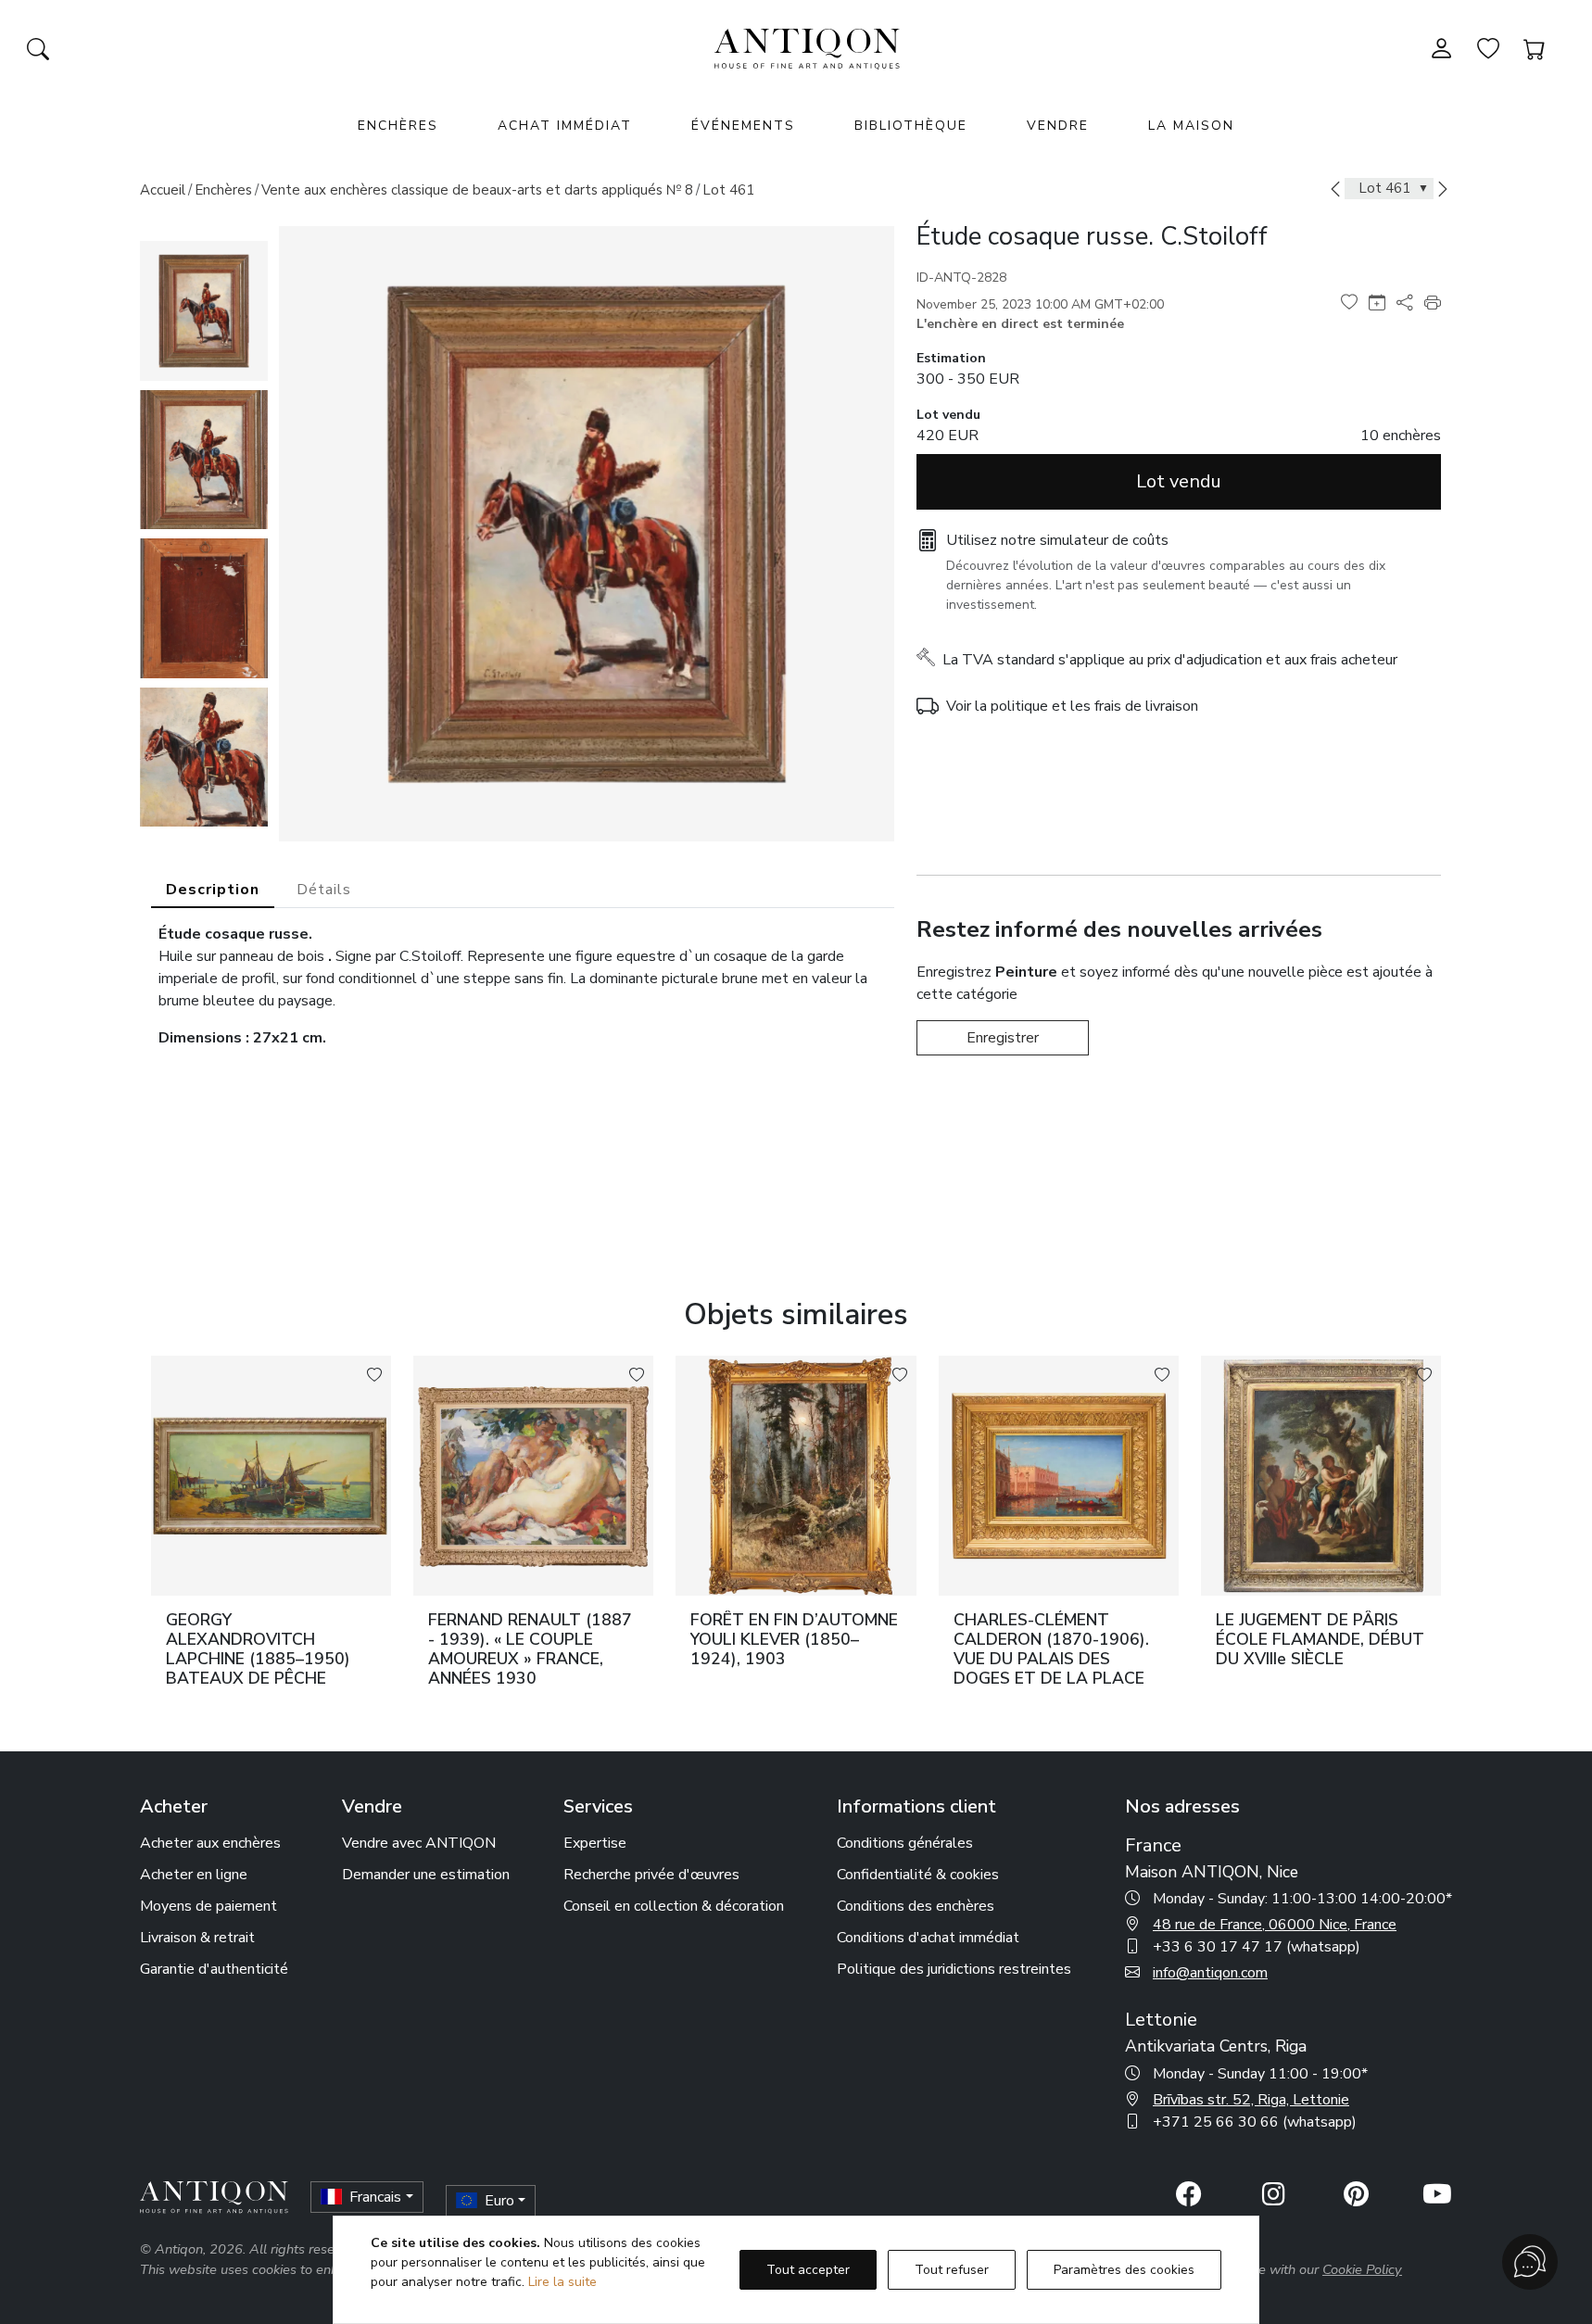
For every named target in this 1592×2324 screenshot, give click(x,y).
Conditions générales (905, 1843)
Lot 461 (728, 190)
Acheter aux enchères (210, 1843)
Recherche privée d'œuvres (651, 1875)
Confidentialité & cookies (918, 1875)
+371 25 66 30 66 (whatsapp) (1255, 2122)
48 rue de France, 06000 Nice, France (1275, 1925)
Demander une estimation (426, 1875)
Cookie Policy (1362, 2269)
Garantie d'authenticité (214, 1969)
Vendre (1058, 126)
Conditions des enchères (916, 1906)
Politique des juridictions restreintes (954, 1969)
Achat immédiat (565, 126)
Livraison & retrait (197, 1938)
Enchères (223, 190)
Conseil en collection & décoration (674, 1906)
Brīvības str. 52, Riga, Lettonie (1251, 2100)
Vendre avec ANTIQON (419, 1843)
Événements (743, 126)
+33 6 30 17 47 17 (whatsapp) (1257, 1947)
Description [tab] (213, 890)
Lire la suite (562, 2282)
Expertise (595, 1843)
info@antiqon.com (1210, 1973)
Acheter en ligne (194, 1875)
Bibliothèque (911, 126)
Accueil (163, 190)
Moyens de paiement (208, 1906)
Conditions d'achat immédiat (928, 1938)
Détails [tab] (324, 890)
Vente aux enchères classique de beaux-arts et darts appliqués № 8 (477, 190)
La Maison (1191, 126)
